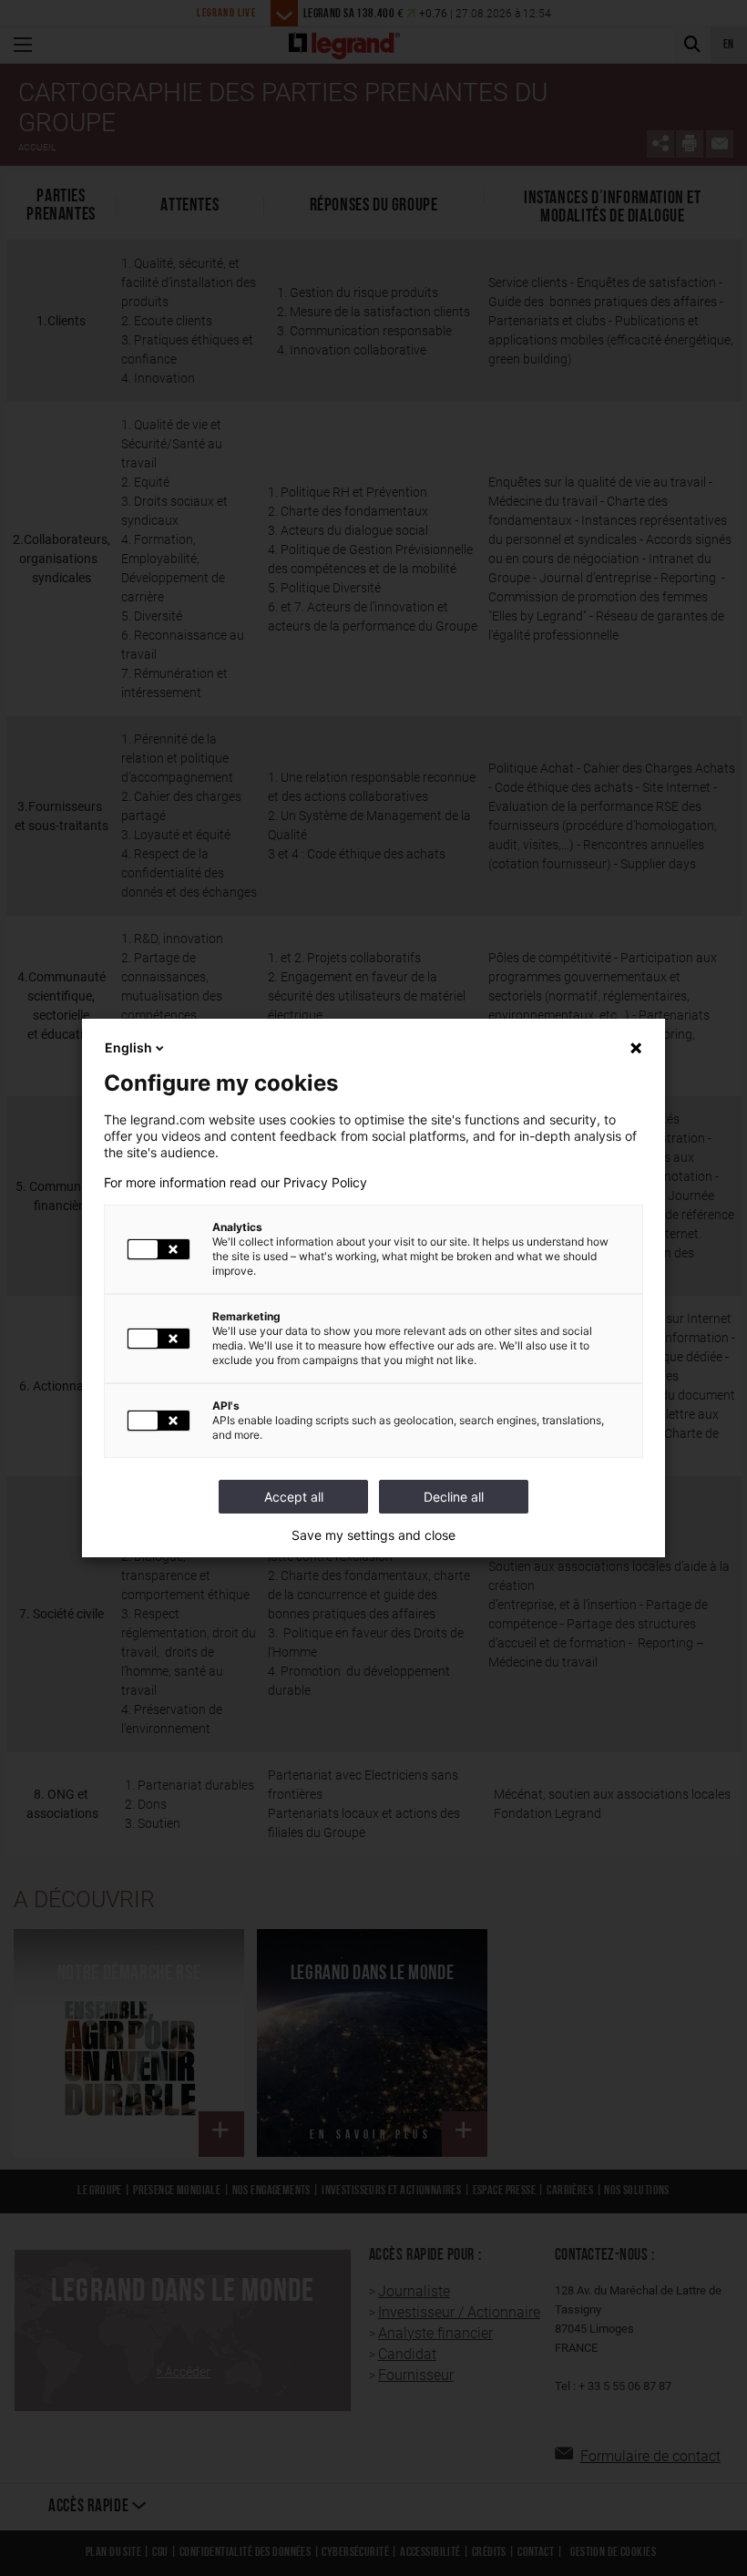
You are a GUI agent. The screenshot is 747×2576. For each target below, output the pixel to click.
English (128, 1047)
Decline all (454, 1497)
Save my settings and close (373, 1535)
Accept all (294, 1497)
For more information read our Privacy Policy (235, 1183)
